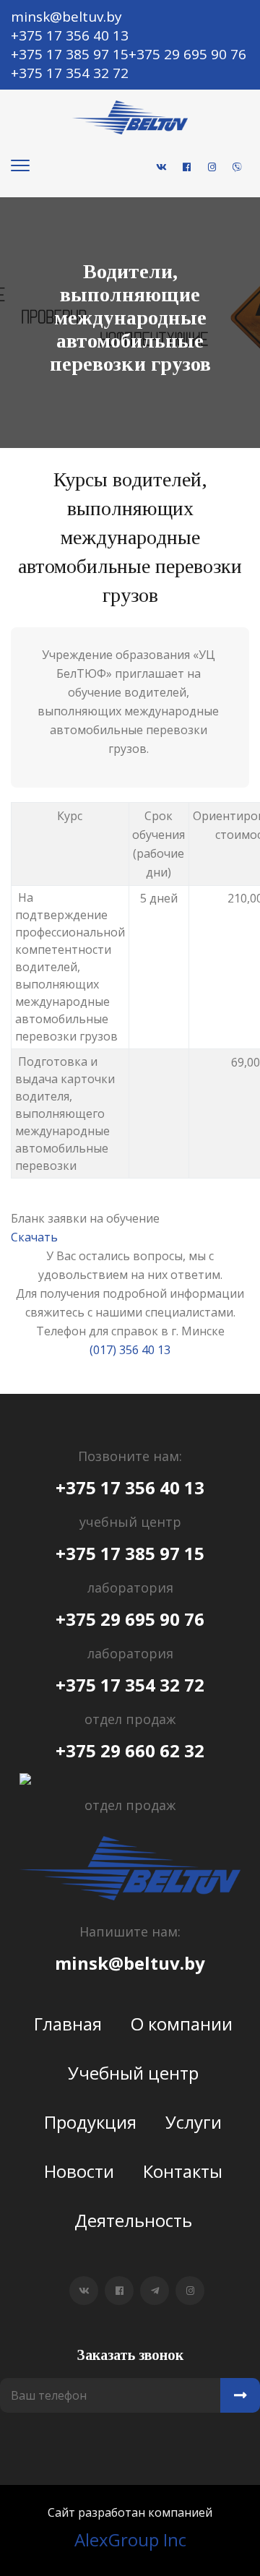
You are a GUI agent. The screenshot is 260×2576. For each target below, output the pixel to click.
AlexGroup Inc (130, 2540)
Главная (68, 2024)
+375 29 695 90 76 (130, 1619)
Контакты (183, 2171)
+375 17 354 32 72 (130, 1685)
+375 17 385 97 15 (130, 1554)
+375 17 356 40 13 (130, 1488)
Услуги (194, 2122)
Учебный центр (133, 2073)
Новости (79, 2171)
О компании (182, 2024)
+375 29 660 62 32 (130, 1751)
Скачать (34, 1237)
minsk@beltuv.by (130, 1963)
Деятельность (133, 2220)
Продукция (90, 2122)
